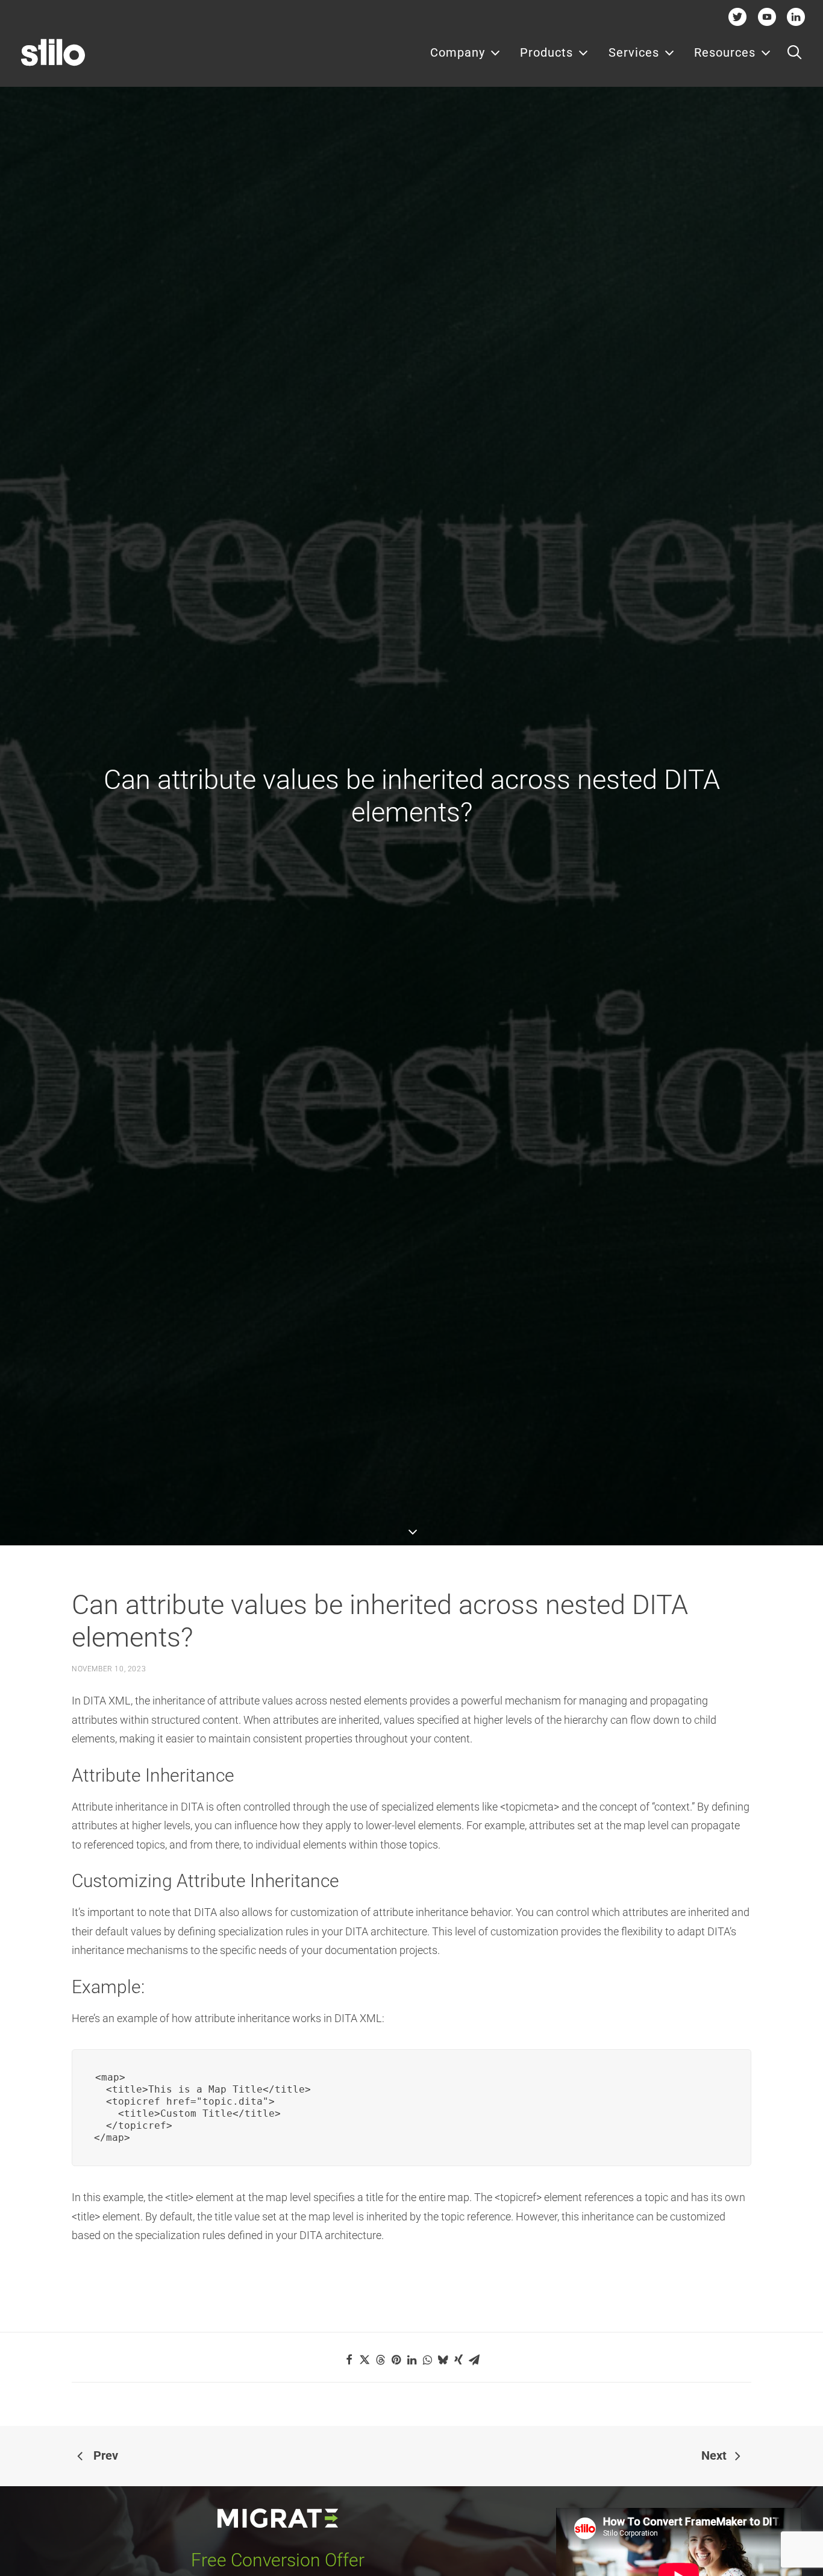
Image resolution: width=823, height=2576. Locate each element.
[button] (794, 52)
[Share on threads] (380, 2360)
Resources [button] (725, 52)
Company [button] (458, 52)
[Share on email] (474, 2360)
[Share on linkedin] (411, 2360)
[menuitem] (465, 52)
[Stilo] (53, 52)
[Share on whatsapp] (427, 2360)
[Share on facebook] (349, 2360)
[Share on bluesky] (443, 2360)
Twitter (738, 17)
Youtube (767, 17)
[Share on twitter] (365, 2360)
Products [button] (546, 52)
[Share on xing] (458, 2360)
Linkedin (796, 17)
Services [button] (634, 52)
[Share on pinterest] (396, 2360)
